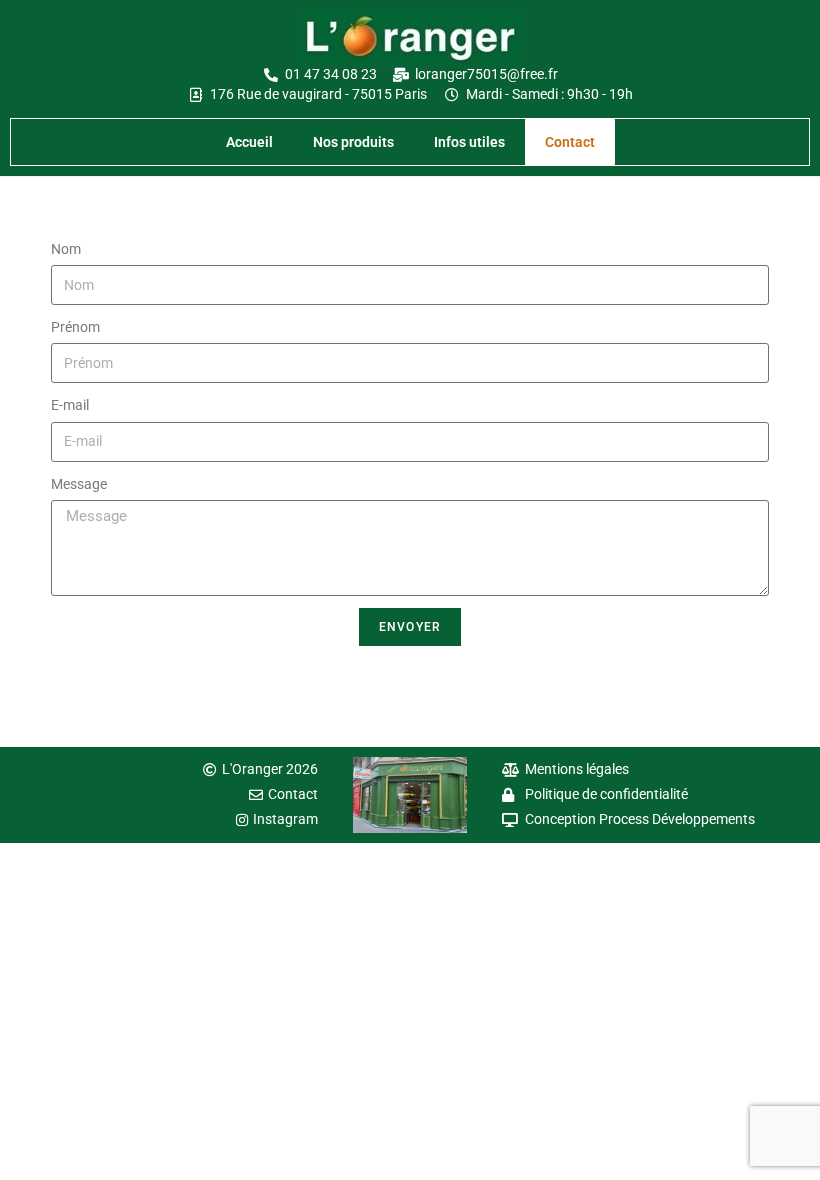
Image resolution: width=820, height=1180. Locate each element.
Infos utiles (469, 142)
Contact (570, 142)
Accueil (249, 142)
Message (79, 484)
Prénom (75, 327)
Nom (66, 249)
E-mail (70, 405)
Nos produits (353, 142)
